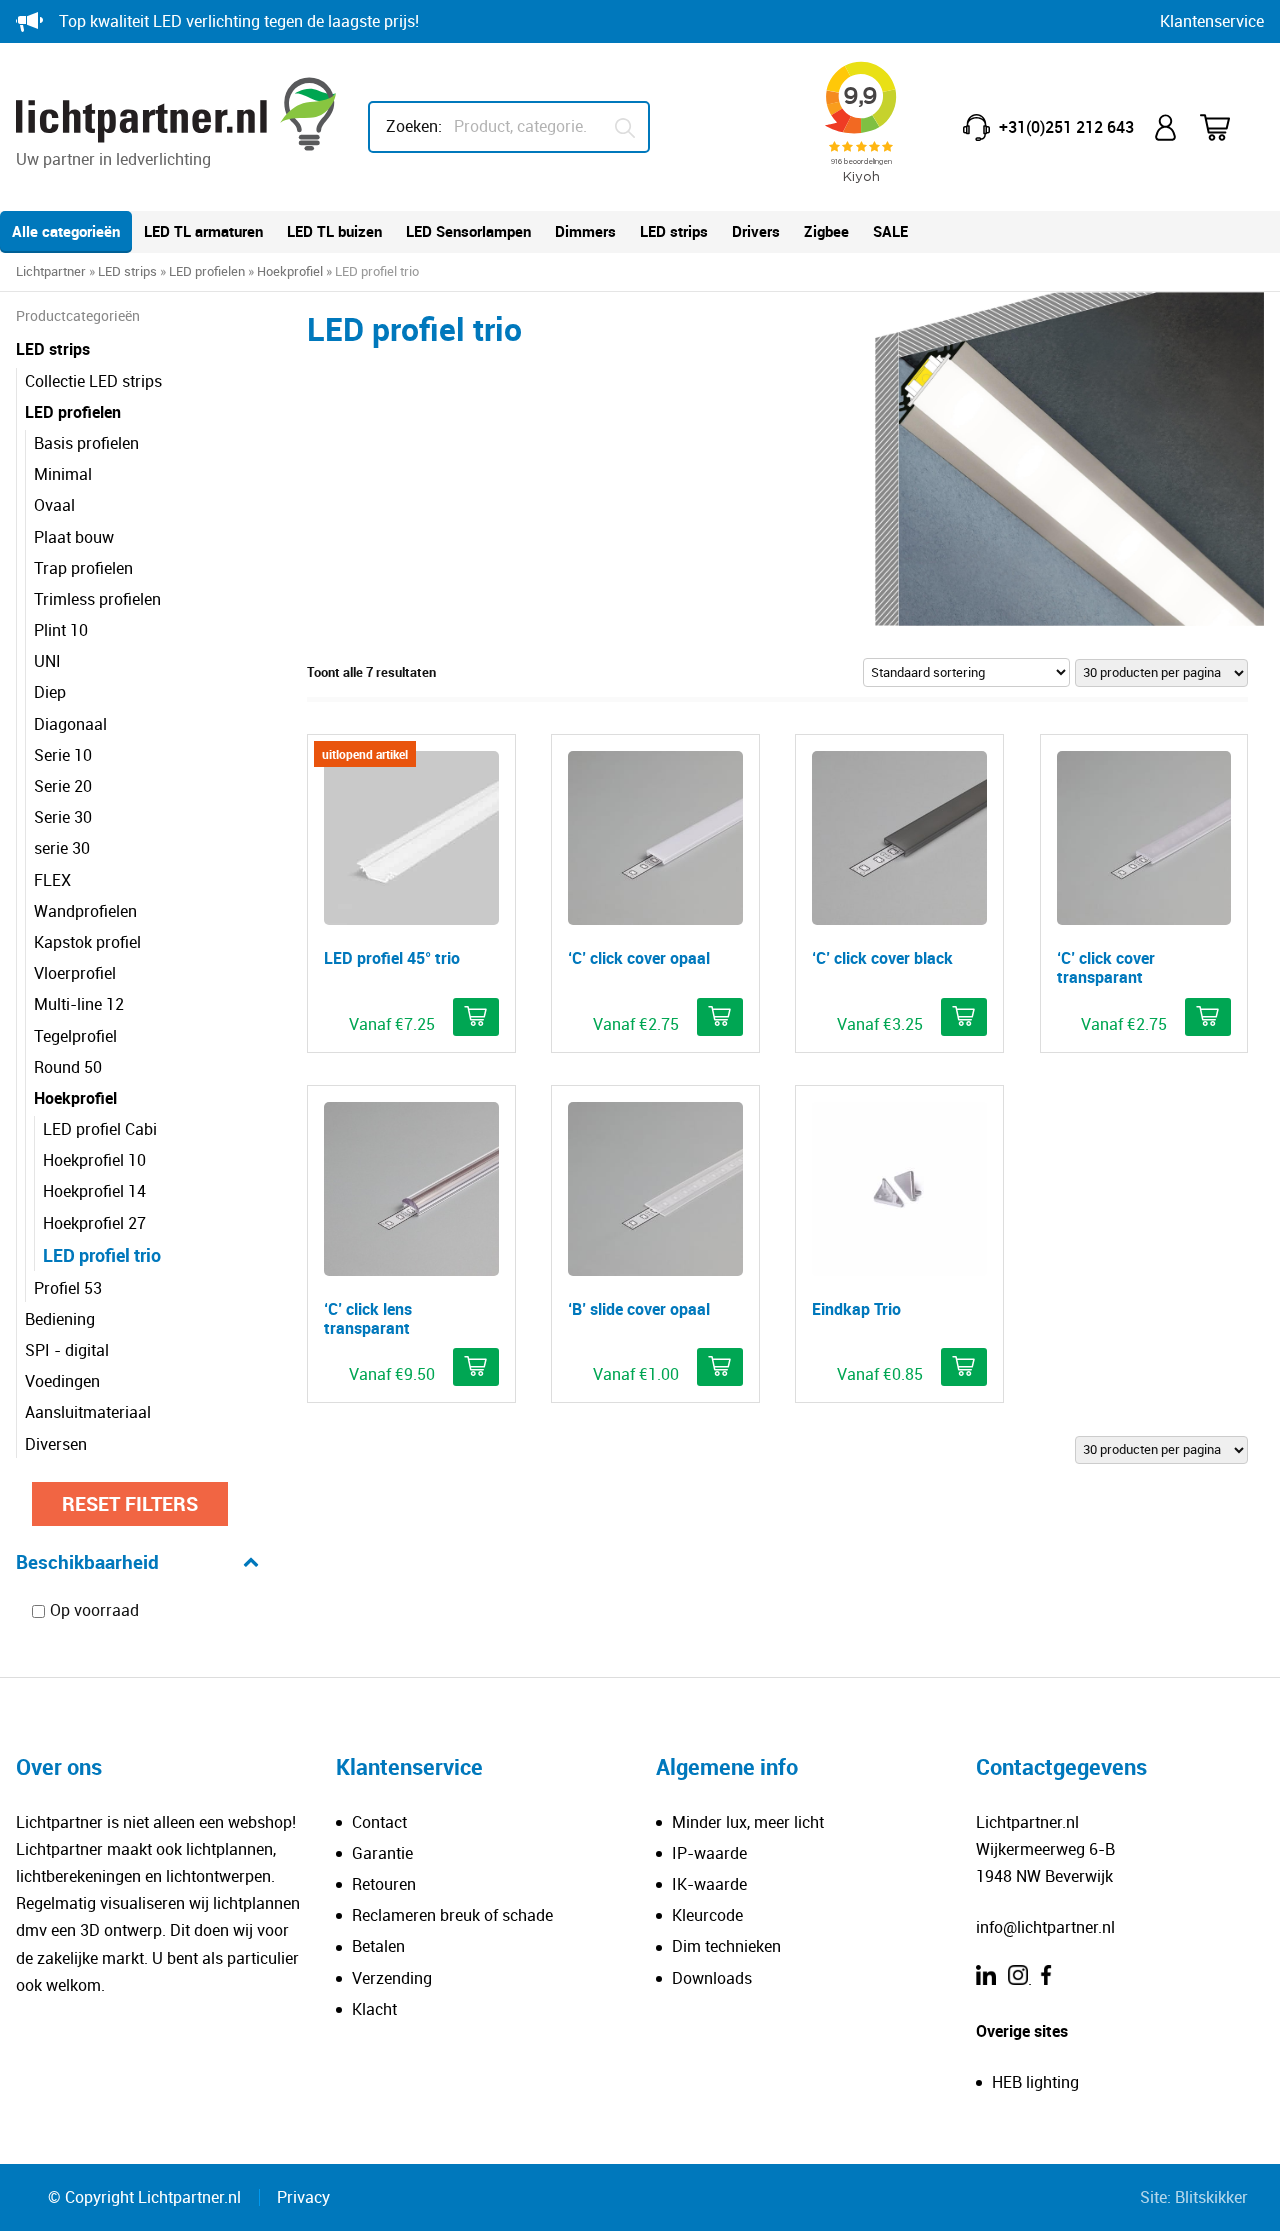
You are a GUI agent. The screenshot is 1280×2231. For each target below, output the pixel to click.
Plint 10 (61, 630)
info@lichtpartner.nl (1045, 1927)
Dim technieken (726, 1946)
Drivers (756, 231)
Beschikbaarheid (87, 1561)
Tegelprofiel (75, 1036)
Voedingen (62, 1381)
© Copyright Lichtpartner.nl (144, 2197)
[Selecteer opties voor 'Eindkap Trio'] (964, 1367)
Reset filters (130, 1503)
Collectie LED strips (93, 381)
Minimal (63, 474)
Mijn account (1167, 127)
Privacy (303, 2197)
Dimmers (585, 231)
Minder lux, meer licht (748, 1822)
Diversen (56, 1444)
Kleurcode (707, 1915)
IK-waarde (709, 1884)
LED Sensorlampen (468, 231)
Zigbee (826, 231)
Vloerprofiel (75, 973)
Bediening (60, 1319)
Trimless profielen (97, 599)
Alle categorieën (66, 231)
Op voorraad (94, 1611)
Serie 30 (63, 817)
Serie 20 (63, 786)
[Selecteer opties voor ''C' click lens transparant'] (476, 1367)
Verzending (392, 1978)
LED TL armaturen (203, 231)
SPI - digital (67, 1350)
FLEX (52, 880)
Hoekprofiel (290, 271)
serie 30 (62, 848)
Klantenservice (1212, 21)
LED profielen (207, 271)
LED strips (674, 231)
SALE (890, 231)
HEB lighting (1035, 2082)
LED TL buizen (334, 231)
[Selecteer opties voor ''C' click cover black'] (964, 1017)
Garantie (382, 1853)
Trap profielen (83, 568)
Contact (379, 1822)
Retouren (384, 1884)
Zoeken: (414, 126)
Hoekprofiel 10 (94, 1160)
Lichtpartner (51, 271)
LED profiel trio (102, 1255)
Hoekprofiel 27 (94, 1223)
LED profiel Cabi (100, 1129)
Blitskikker (1211, 2197)
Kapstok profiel (87, 942)
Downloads (712, 1978)
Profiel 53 (68, 1288)
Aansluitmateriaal (88, 1412)
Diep (50, 692)
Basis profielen (86, 443)
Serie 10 (63, 755)
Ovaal (54, 505)
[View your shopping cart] (1228, 127)
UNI (47, 661)
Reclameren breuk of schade (452, 1915)
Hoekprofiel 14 (94, 1191)
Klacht (374, 2009)
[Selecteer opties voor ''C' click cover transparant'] (1208, 1017)
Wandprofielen (85, 911)
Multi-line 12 (79, 1004)
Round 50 (68, 1067)
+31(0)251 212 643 (1066, 127)
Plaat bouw (74, 537)
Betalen (378, 1946)
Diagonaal (70, 724)
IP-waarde (709, 1853)
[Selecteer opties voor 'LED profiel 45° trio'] (476, 1017)
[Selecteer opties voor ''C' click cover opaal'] (720, 1017)
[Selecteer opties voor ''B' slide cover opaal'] (720, 1367)
